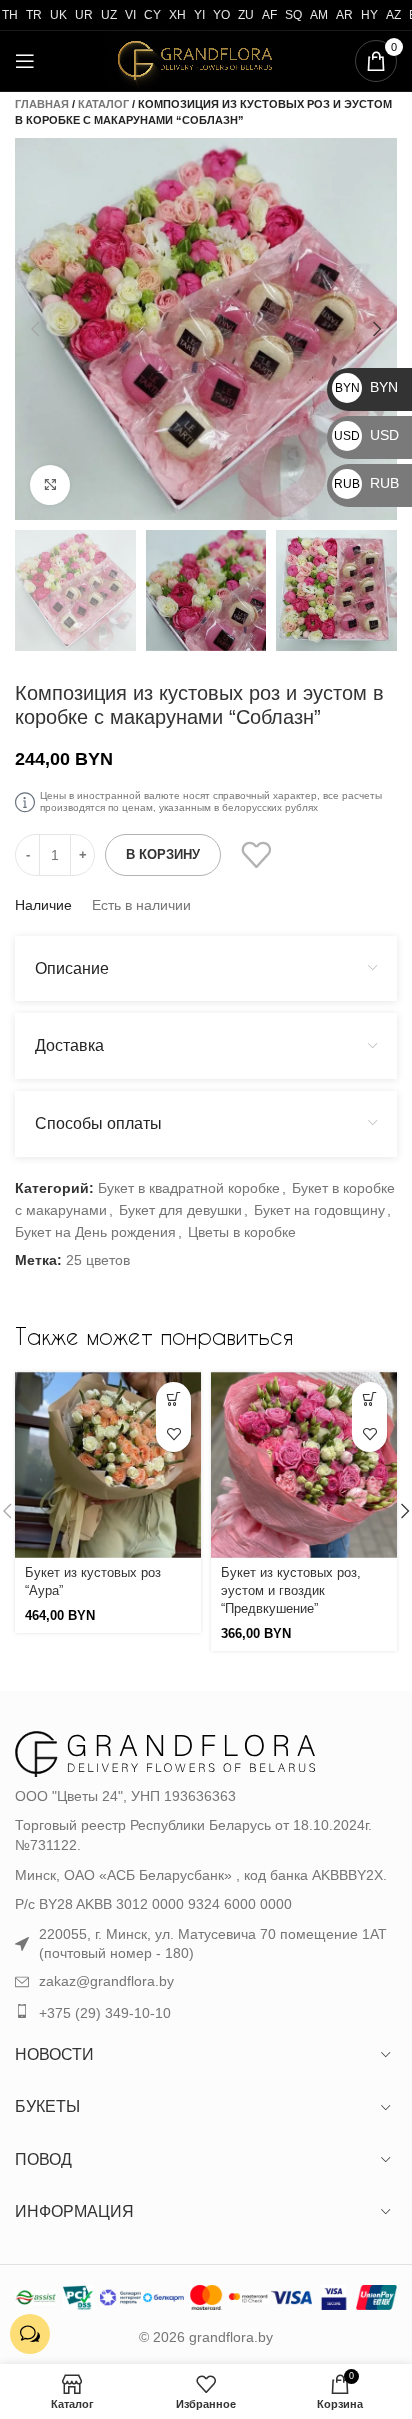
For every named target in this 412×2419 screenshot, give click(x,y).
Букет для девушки (180, 1210)
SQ (293, 15)
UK (58, 15)
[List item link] (206, 1982)
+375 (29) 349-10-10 (105, 2013)
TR (34, 15)
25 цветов (98, 1260)
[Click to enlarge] (50, 485)
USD (366, 435)
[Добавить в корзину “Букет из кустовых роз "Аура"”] (173, 1399)
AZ (393, 15)
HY (369, 15)
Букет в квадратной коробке (189, 1188)
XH (177, 15)
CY (152, 15)
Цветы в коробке (242, 1232)
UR (84, 15)
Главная (42, 104)
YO (221, 15)
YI (199, 15)
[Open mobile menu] (25, 61)
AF (269, 15)
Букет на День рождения (95, 1232)
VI (130, 15)
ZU (246, 15)
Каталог (103, 104)
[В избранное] (256, 855)
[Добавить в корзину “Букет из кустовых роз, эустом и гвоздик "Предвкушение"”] (369, 1399)
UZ (109, 15)
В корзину (163, 854)
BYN (366, 387)
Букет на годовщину (319, 1210)
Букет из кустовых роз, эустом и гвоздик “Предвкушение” (291, 1590)
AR (344, 15)
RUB (366, 483)
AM (319, 15)
